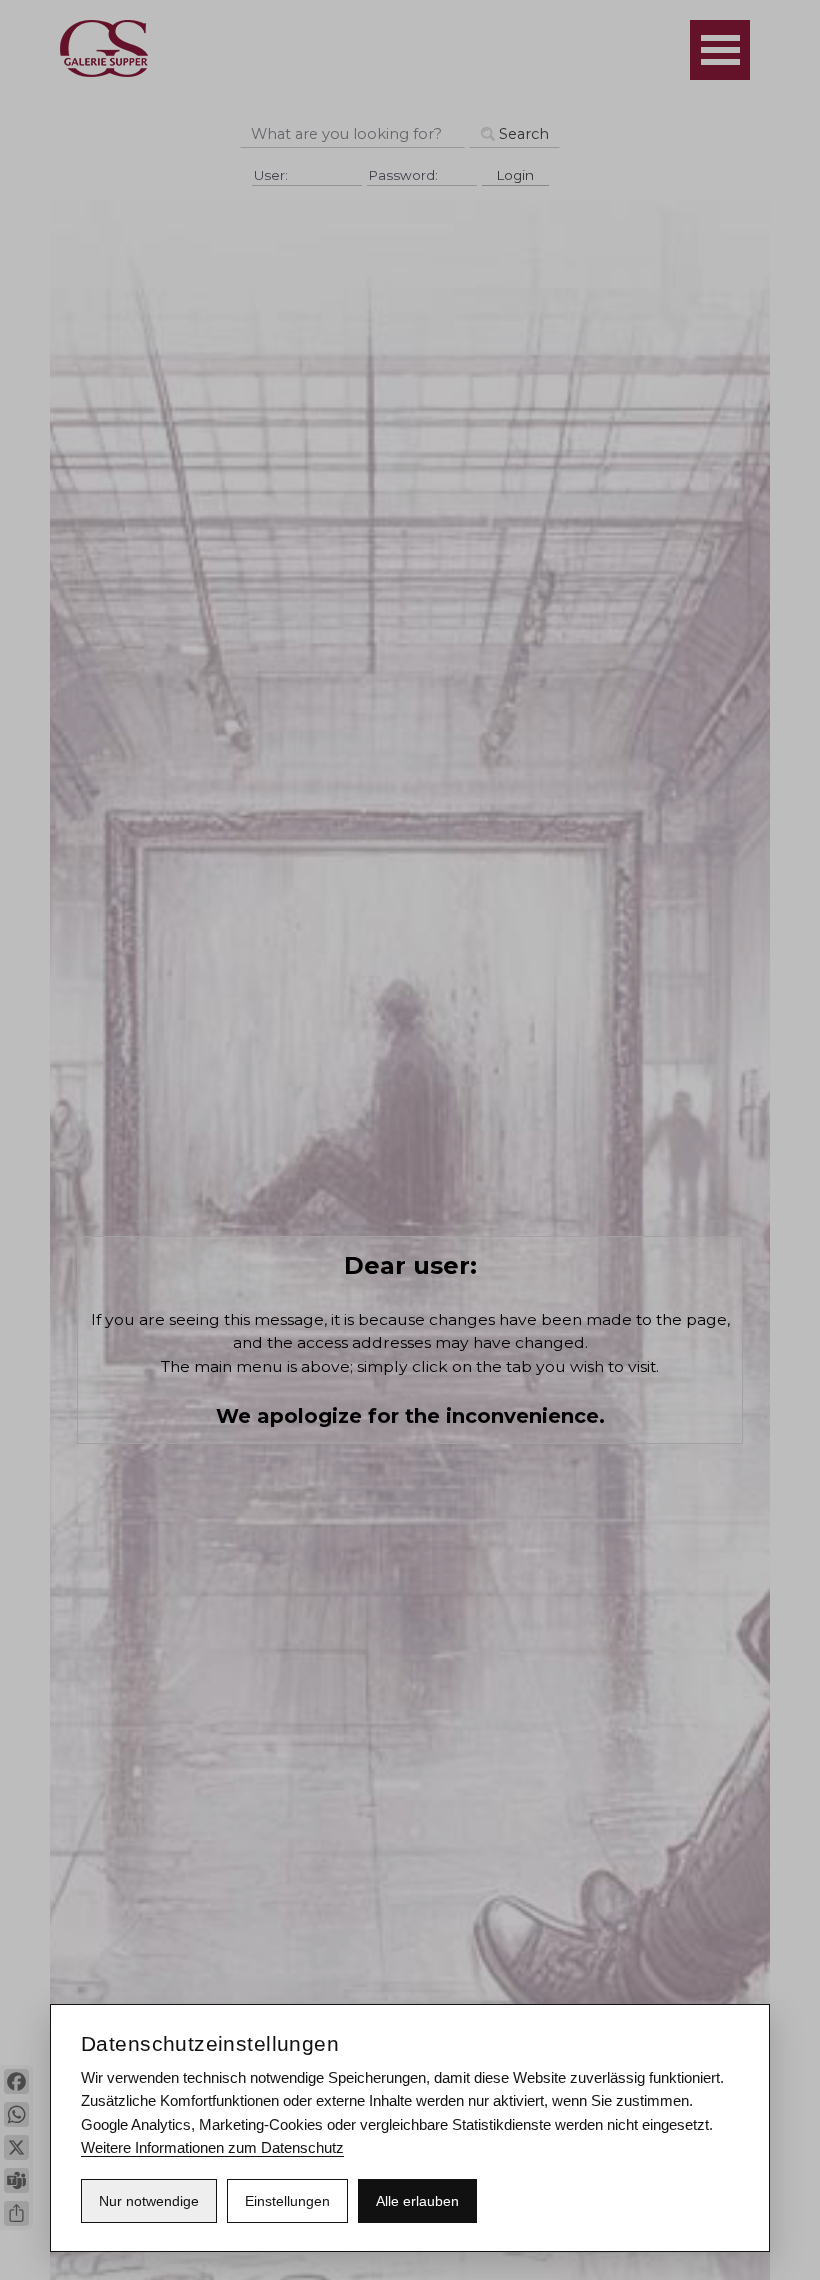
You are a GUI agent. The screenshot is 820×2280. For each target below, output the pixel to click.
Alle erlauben (417, 2201)
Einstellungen (287, 2201)
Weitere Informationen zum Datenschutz (212, 2147)
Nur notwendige (149, 2201)
